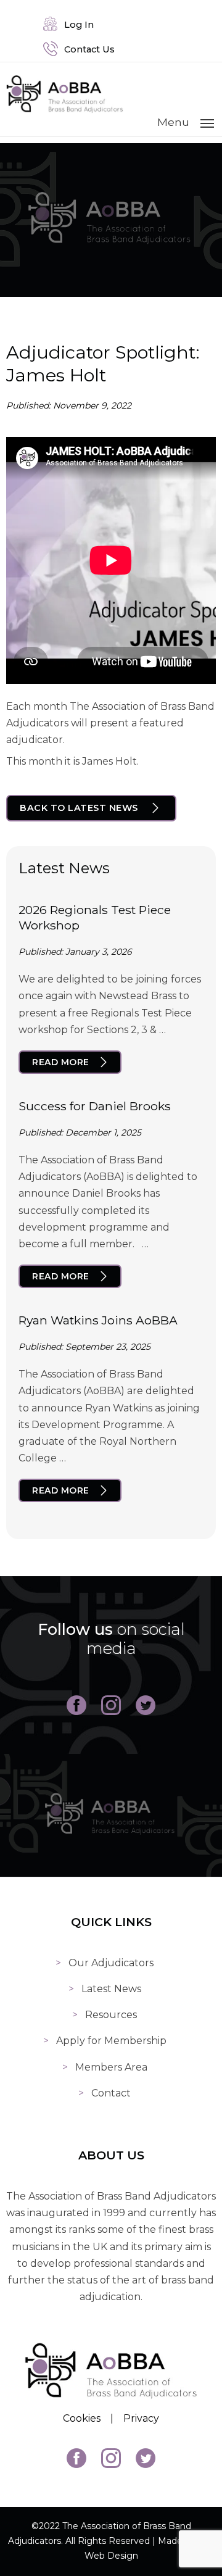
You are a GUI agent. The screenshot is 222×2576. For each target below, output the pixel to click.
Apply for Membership (111, 2041)
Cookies (82, 2418)
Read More (61, 1062)
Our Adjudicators (111, 1963)
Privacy (141, 2418)
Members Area (111, 2067)
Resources (111, 2015)
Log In (76, 25)
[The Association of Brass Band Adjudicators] (65, 110)
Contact (111, 2093)
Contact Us (87, 49)
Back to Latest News (79, 808)
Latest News (111, 1989)
